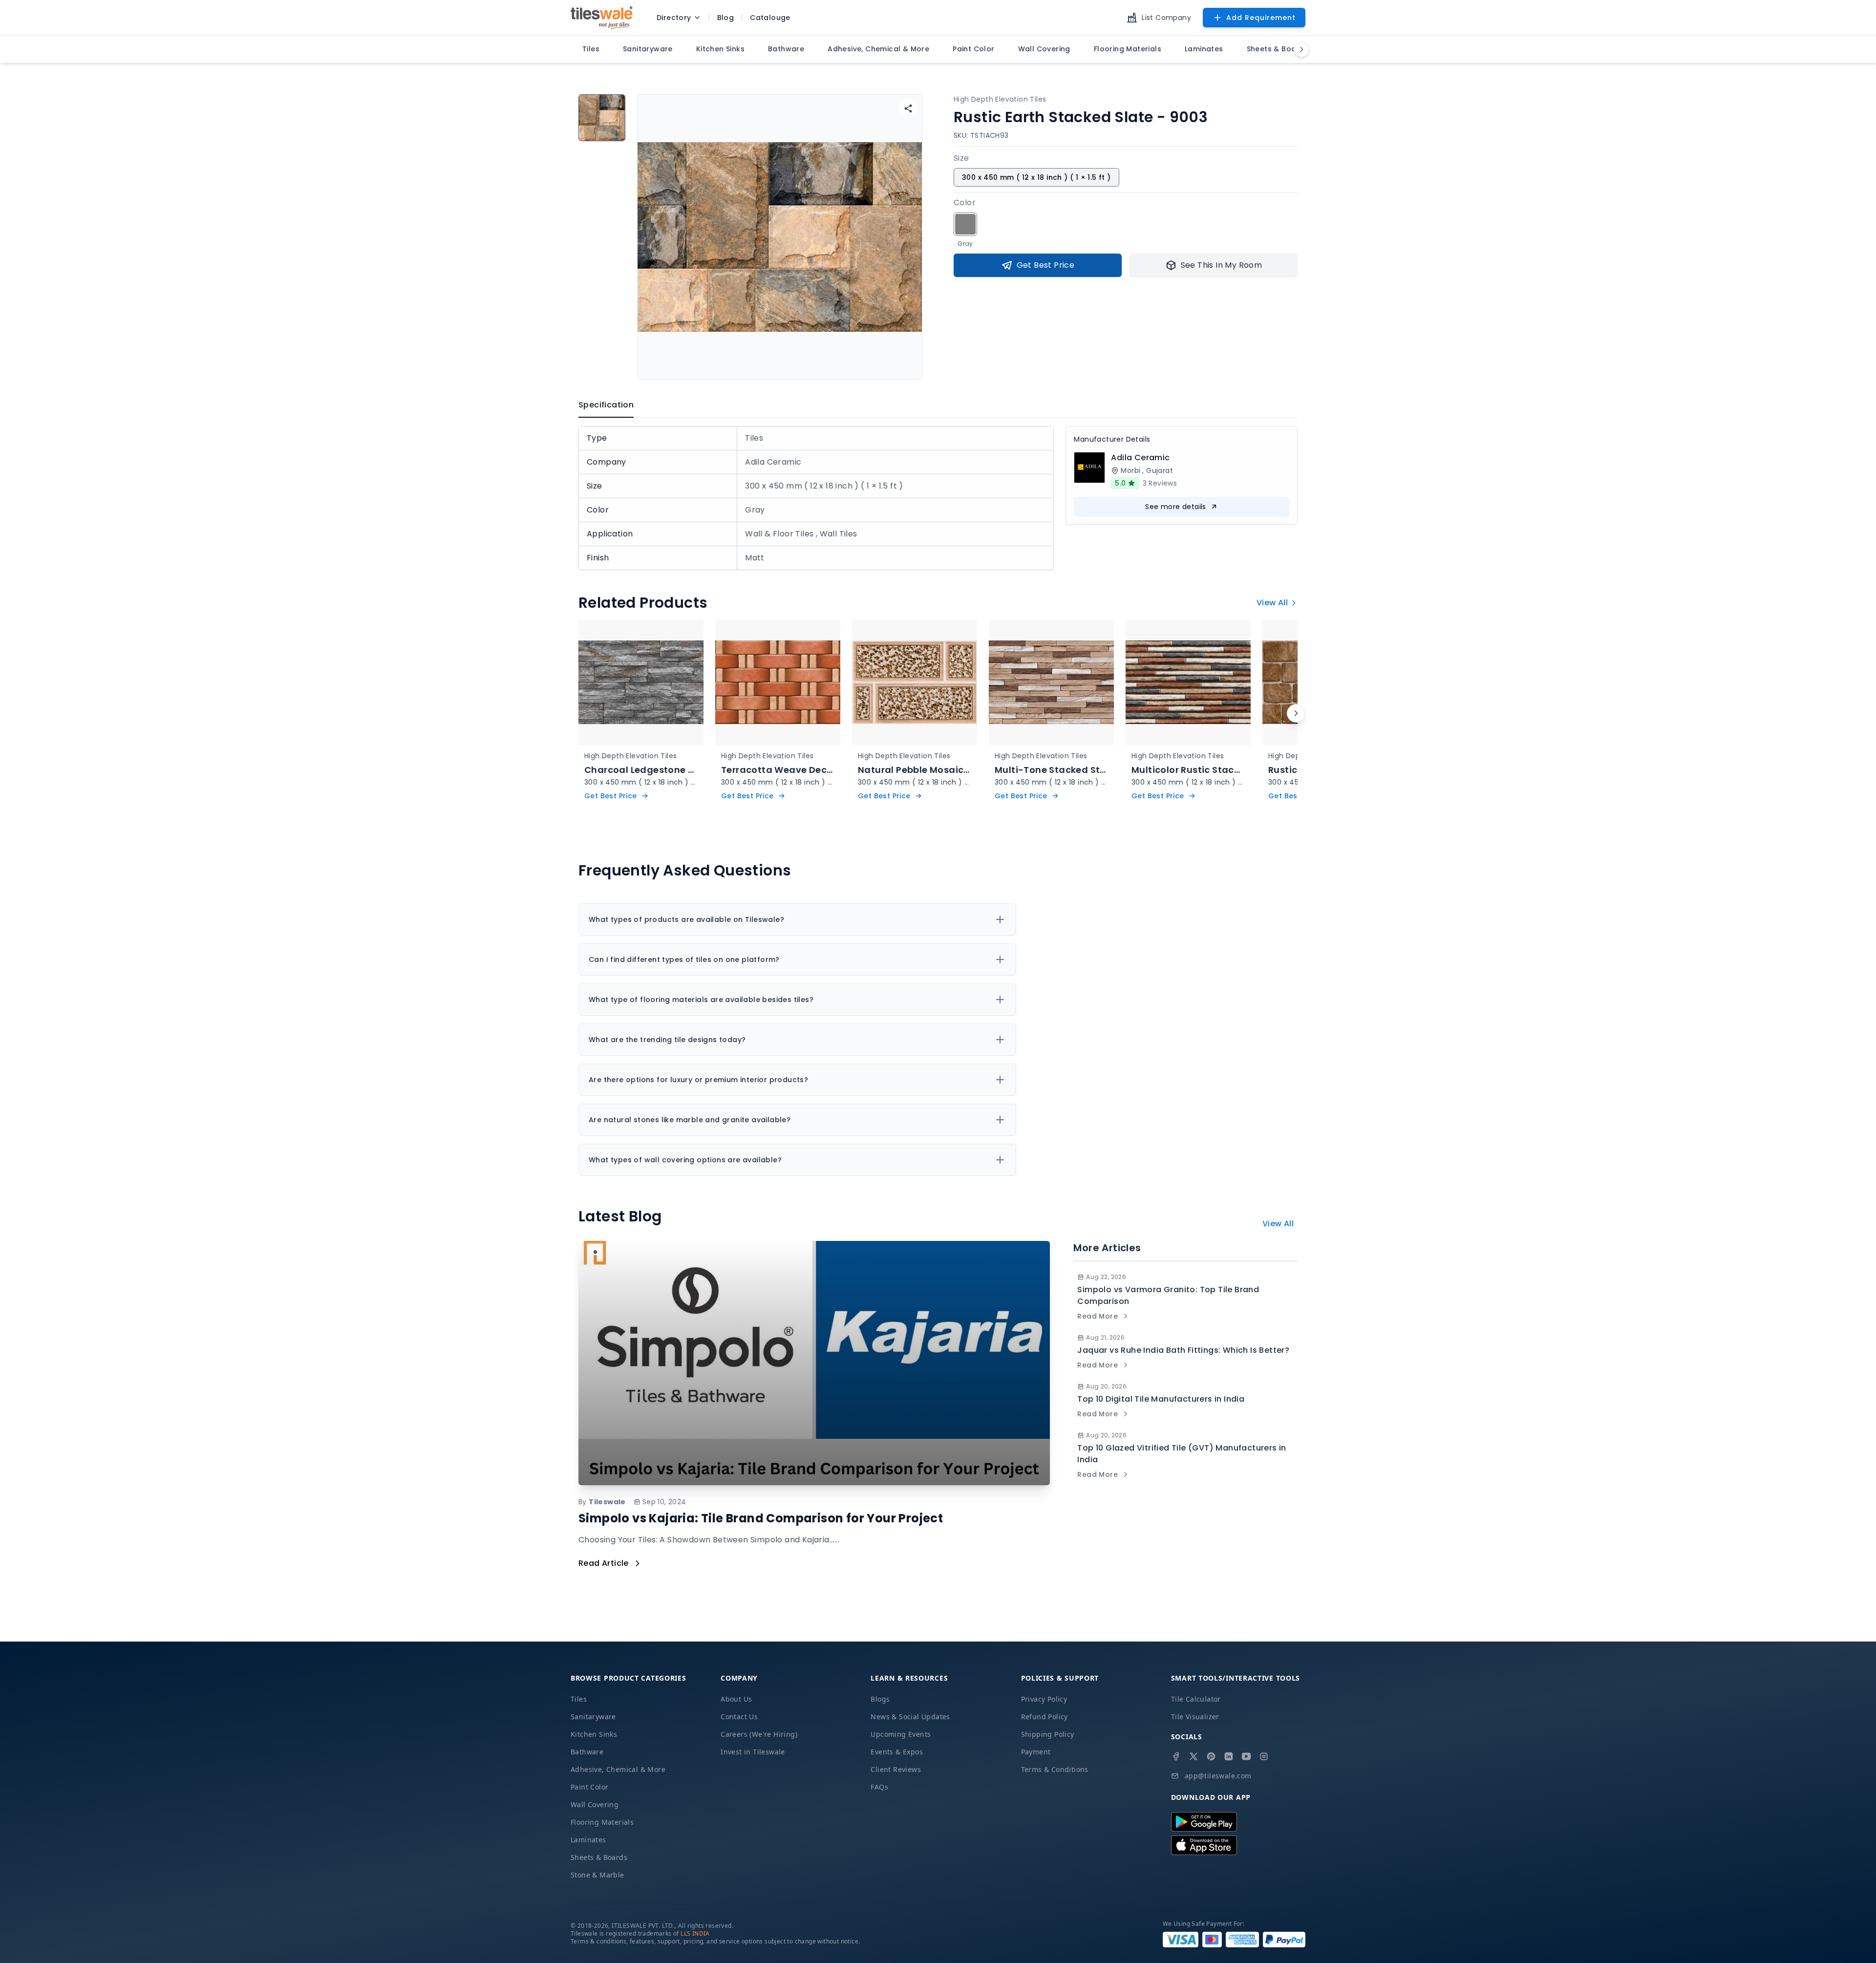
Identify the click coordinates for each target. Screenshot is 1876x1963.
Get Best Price (1046, 265)
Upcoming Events (901, 1734)
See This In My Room (1222, 265)
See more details (1175, 507)
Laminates (588, 1840)
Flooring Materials (602, 1822)
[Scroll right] (1296, 713)
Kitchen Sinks (594, 1734)
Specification (606, 405)
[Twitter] (1194, 1756)
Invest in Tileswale (753, 1752)
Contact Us (739, 1717)
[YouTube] (1246, 1756)
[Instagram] (1264, 1756)
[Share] (908, 108)
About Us (736, 1699)
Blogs (880, 1699)
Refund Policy (1045, 1717)
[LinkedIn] (1229, 1756)
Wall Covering (595, 1804)
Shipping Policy (1048, 1734)
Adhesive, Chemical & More (618, 1769)
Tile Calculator (1196, 1699)
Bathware (587, 1752)
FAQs (879, 1787)
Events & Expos (897, 1752)
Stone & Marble (597, 1875)
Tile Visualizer (1195, 1717)
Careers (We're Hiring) (759, 1734)
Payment (1036, 1752)
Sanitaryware (593, 1717)
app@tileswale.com (1218, 1776)
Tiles (579, 1699)
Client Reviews (896, 1769)
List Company (1166, 18)
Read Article (604, 1563)
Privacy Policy (1044, 1699)
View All (1272, 603)
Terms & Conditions (1055, 1769)
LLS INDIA (695, 1933)
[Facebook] (1176, 1756)
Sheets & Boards (599, 1857)
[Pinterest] (1211, 1756)
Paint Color (589, 1787)
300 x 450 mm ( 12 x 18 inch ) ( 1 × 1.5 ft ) (1036, 177)
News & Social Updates (910, 1717)
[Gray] (965, 224)
